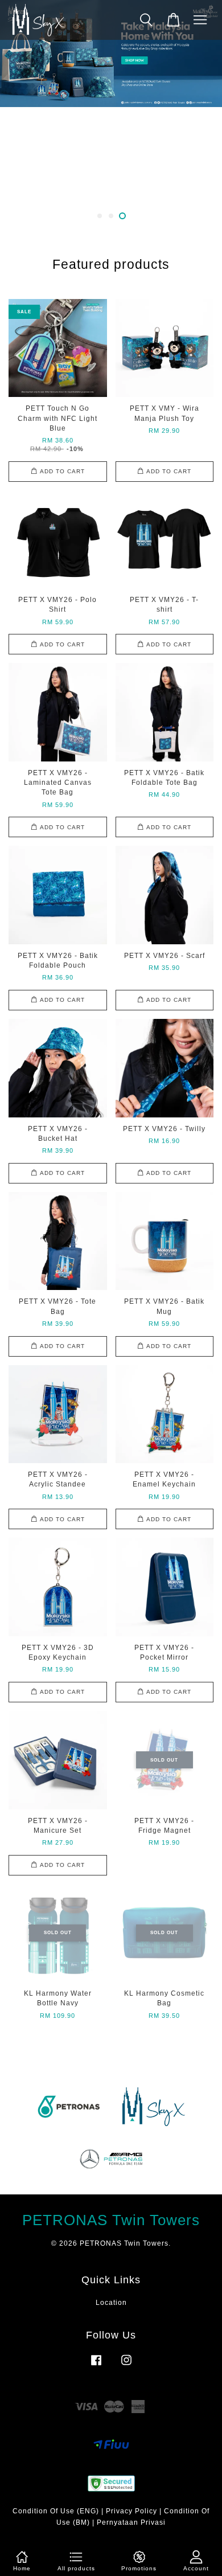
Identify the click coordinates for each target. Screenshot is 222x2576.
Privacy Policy (131, 2511)
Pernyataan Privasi (131, 2522)
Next (198, 111)
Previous (24, 111)
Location (111, 2303)
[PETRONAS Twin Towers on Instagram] (126, 2366)
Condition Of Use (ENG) (56, 2511)
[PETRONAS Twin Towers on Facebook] (96, 2366)
